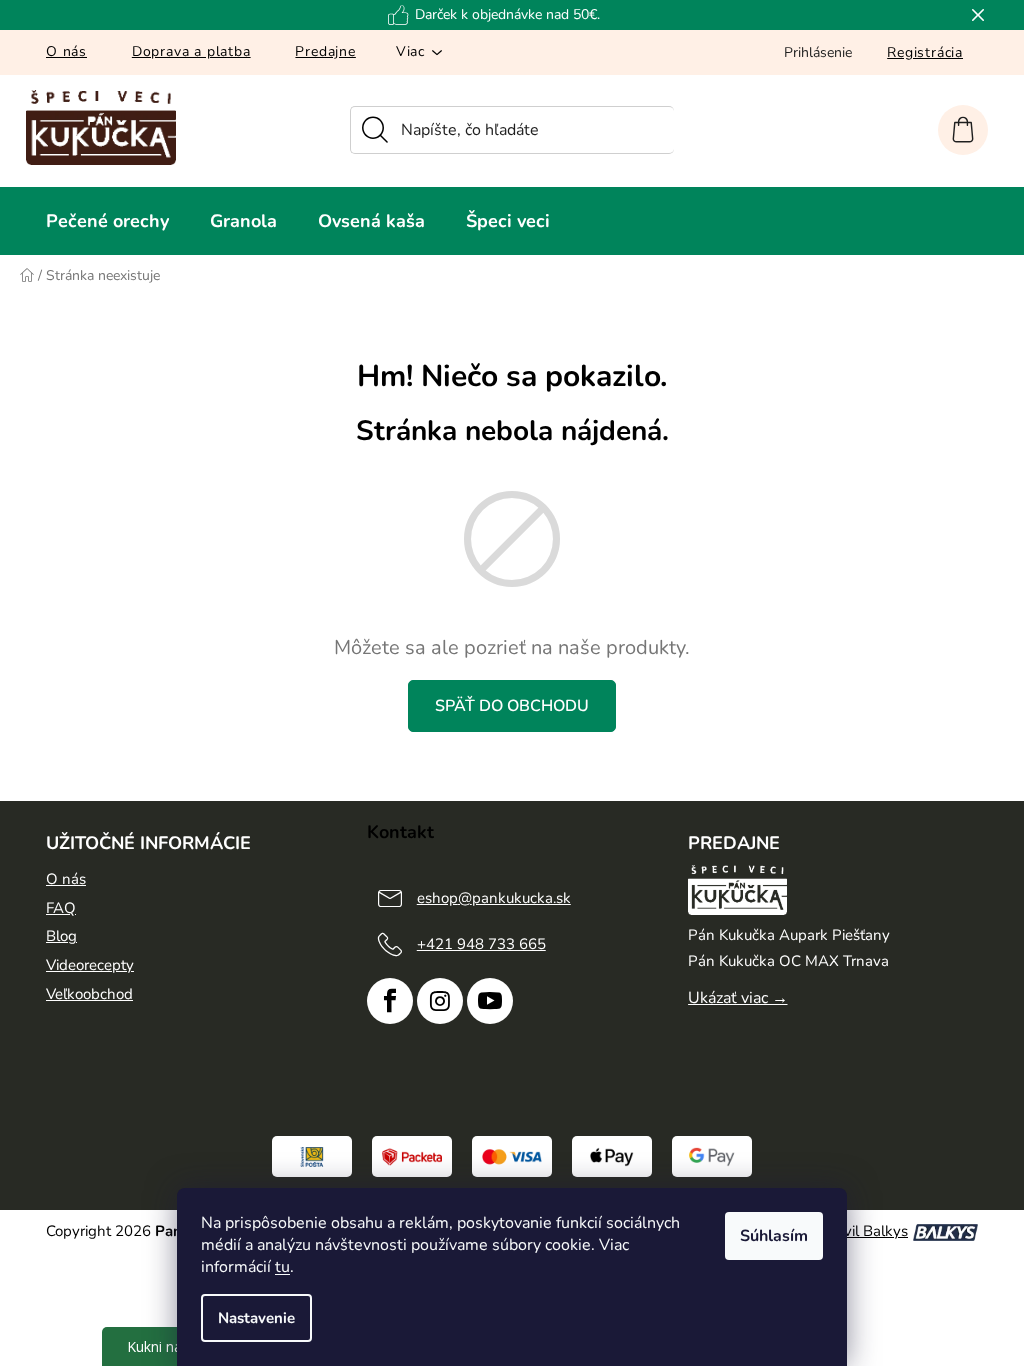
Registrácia (925, 52)
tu (282, 1267)
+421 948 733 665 (481, 944)
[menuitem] (107, 221)
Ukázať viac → (738, 998)
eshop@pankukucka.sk (494, 898)
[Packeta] (412, 1156)
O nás (66, 51)
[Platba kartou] (512, 1156)
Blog (61, 936)
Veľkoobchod (89, 994)
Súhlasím (774, 1236)
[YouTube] (490, 1001)
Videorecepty (90, 965)
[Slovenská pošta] (312, 1156)
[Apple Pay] (612, 1156)
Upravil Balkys (859, 1231)
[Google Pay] (712, 1156)
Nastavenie (256, 1318)
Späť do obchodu (512, 706)
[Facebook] (390, 1001)
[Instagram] (440, 1001)
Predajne (325, 51)
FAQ (61, 908)
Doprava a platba (191, 51)
